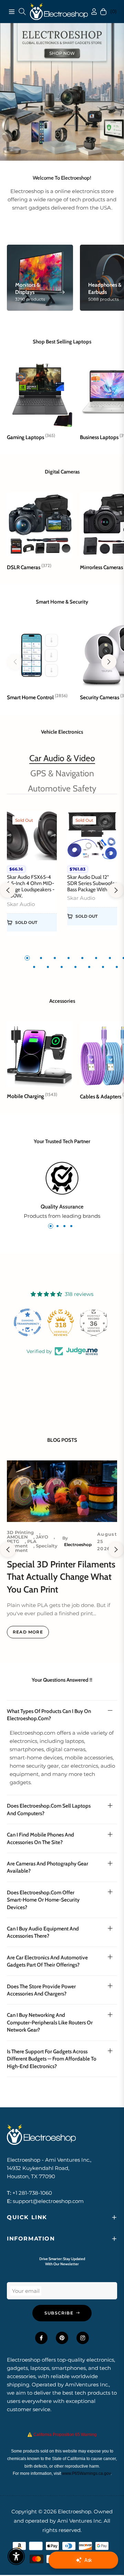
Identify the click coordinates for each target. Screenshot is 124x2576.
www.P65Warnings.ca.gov (86, 2473)
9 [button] (34, 967)
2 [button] (41, 958)
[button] (109, 662)
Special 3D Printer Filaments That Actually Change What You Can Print (61, 1577)
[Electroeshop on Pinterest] (62, 2338)
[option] (32, 877)
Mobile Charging (32, 1096)
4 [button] (69, 958)
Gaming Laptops (31, 437)
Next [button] (116, 890)
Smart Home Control (37, 697)
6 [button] (96, 958)
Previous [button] (8, 890)
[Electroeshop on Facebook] (41, 2338)
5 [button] (82, 958)
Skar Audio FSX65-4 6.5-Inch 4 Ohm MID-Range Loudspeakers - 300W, (31, 886)
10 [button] (48, 967)
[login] (89, 12)
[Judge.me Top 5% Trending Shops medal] (95, 1322)
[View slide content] (62, 92)
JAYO (42, 1537)
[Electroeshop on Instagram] (83, 2338)
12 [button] (75, 967)
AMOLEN (17, 1537)
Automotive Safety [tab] (62, 788)
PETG (13, 1541)
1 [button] (27, 958)
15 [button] (117, 967)
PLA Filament (22, 1544)
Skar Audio (21, 904)
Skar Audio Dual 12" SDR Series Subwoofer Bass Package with (92, 883)
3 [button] (55, 958)
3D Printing (20, 1532)
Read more (28, 1632)
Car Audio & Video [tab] (62, 758)
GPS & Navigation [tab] (62, 773)
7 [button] (110, 958)
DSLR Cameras (29, 567)
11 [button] (62, 967)
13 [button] (89, 967)
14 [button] (103, 967)
